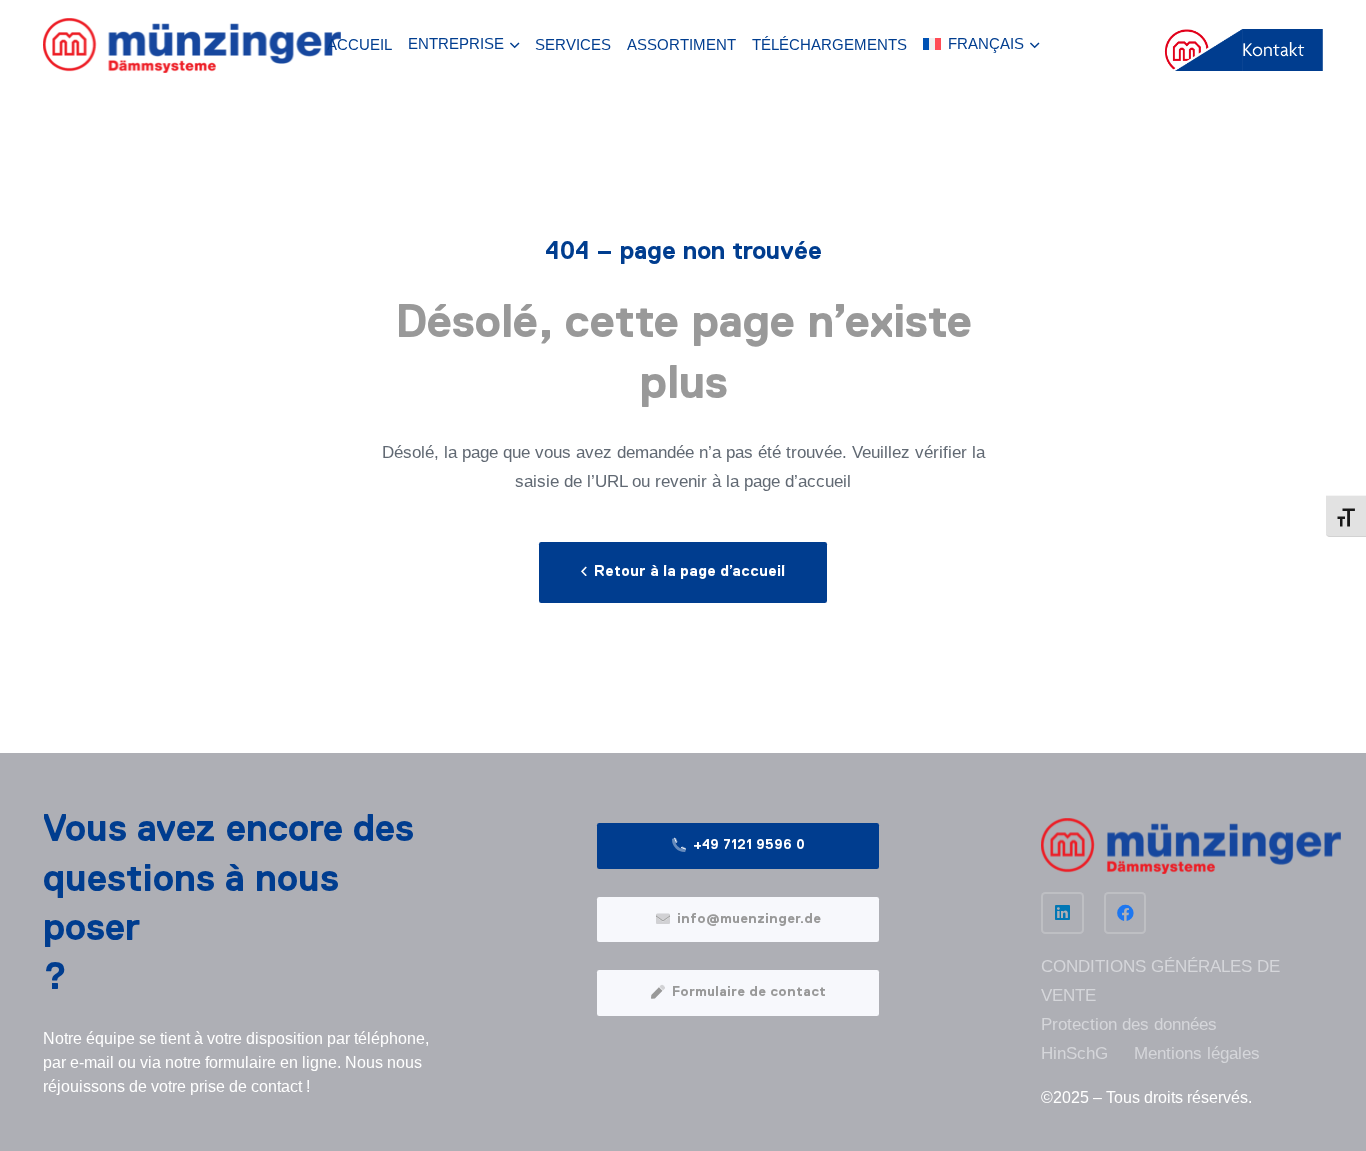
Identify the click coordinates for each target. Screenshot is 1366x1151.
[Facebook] (1125, 913)
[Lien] (192, 45)
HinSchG (1074, 1053)
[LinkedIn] (1062, 913)
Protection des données (1129, 1024)
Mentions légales (1197, 1053)
